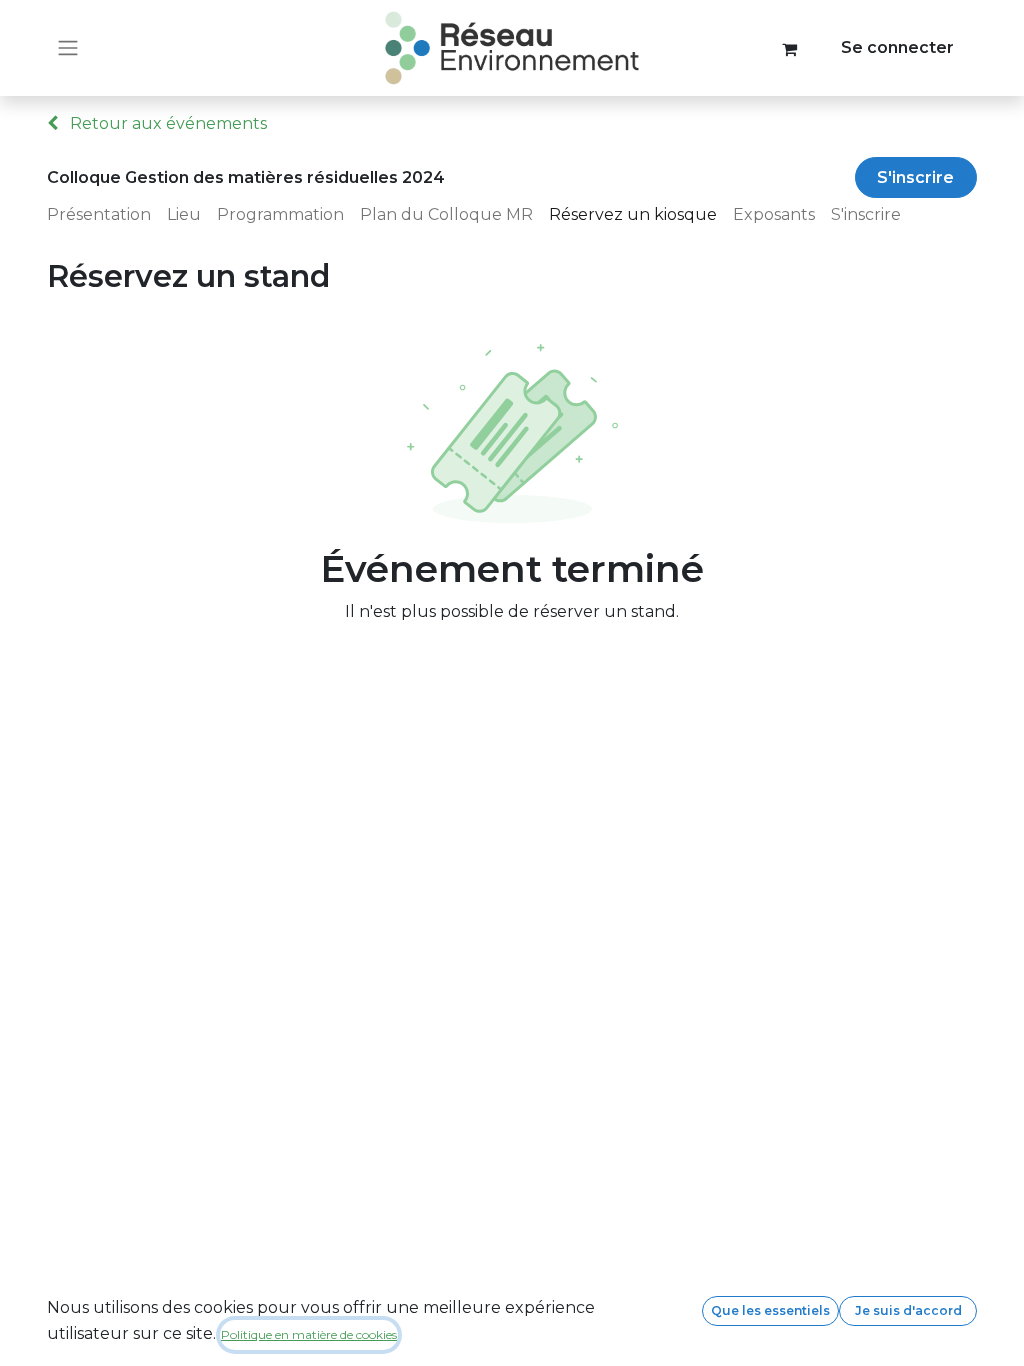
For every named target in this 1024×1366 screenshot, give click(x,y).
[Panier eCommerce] (790, 48)
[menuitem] (107, 215)
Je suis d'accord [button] (908, 1310)
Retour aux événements (166, 123)
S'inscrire (915, 177)
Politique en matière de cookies (309, 1334)
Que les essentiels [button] (770, 1310)
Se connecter (897, 47)
